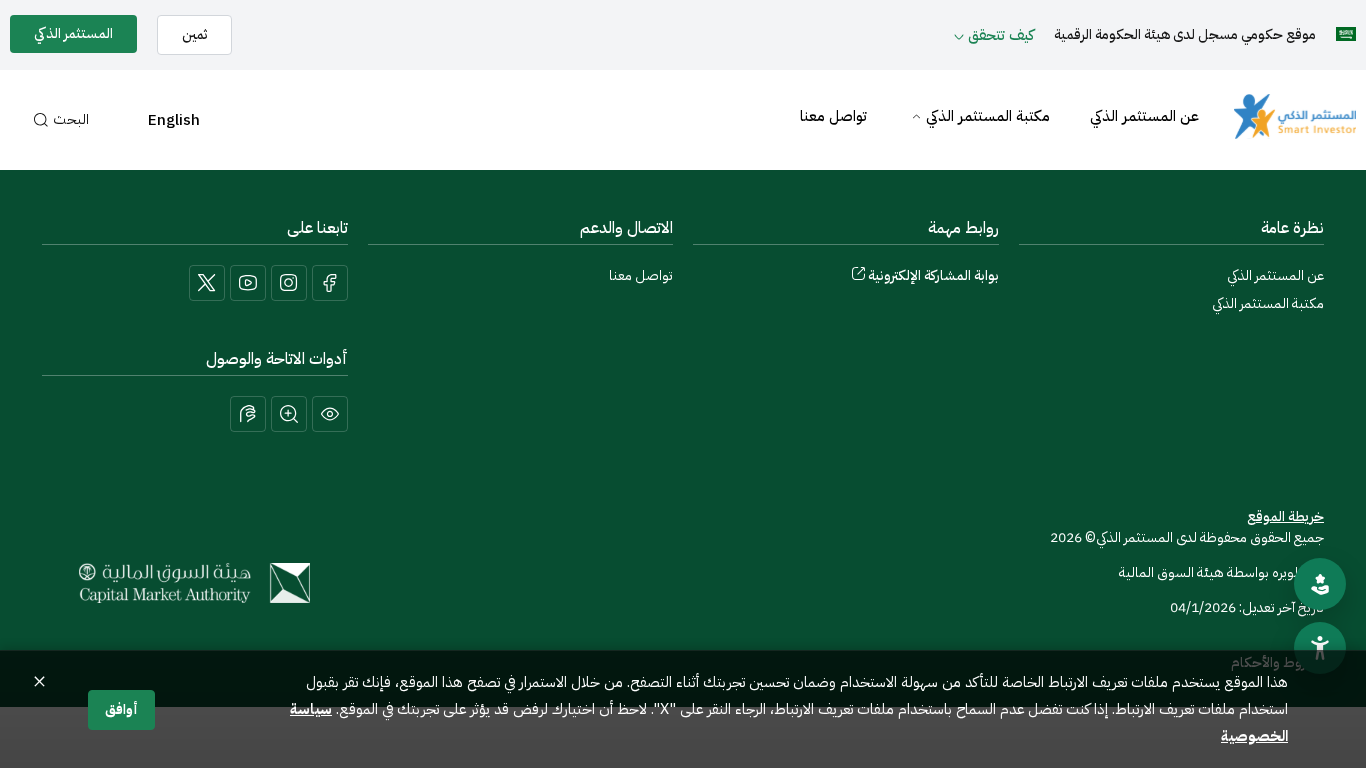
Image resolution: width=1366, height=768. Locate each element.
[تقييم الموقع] (1320, 584)
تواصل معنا (833, 116)
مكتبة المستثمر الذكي (988, 116)
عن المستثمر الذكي (1144, 116)
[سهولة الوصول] (1320, 648)
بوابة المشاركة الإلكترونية (933, 275)
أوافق (121, 709)
